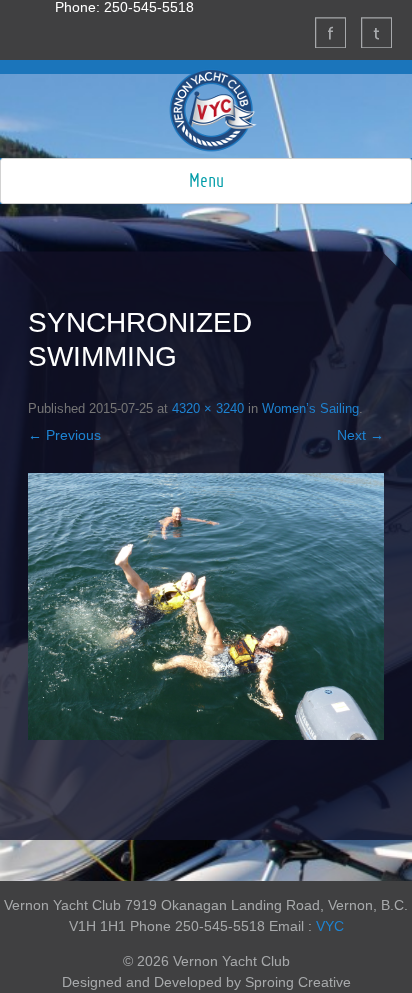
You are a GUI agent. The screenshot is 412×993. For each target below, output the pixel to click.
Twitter (376, 32)
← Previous (64, 435)
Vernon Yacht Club (213, 110)
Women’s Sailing (310, 408)
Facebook (330, 32)
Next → (360, 435)
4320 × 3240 (208, 408)
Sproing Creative (298, 982)
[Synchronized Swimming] (206, 606)
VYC (330, 926)
